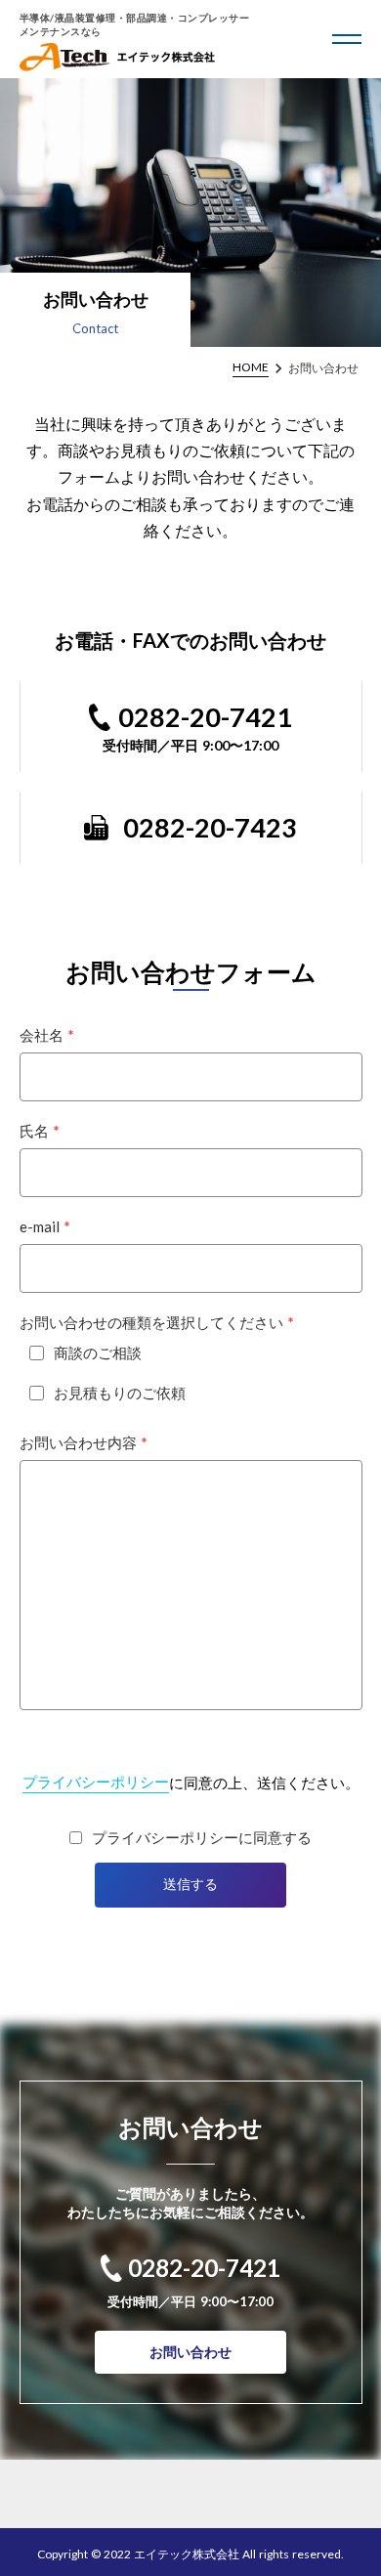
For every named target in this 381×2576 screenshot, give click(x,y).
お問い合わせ (190, 2352)
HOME (251, 367)
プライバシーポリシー (96, 1782)
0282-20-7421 (205, 717)
